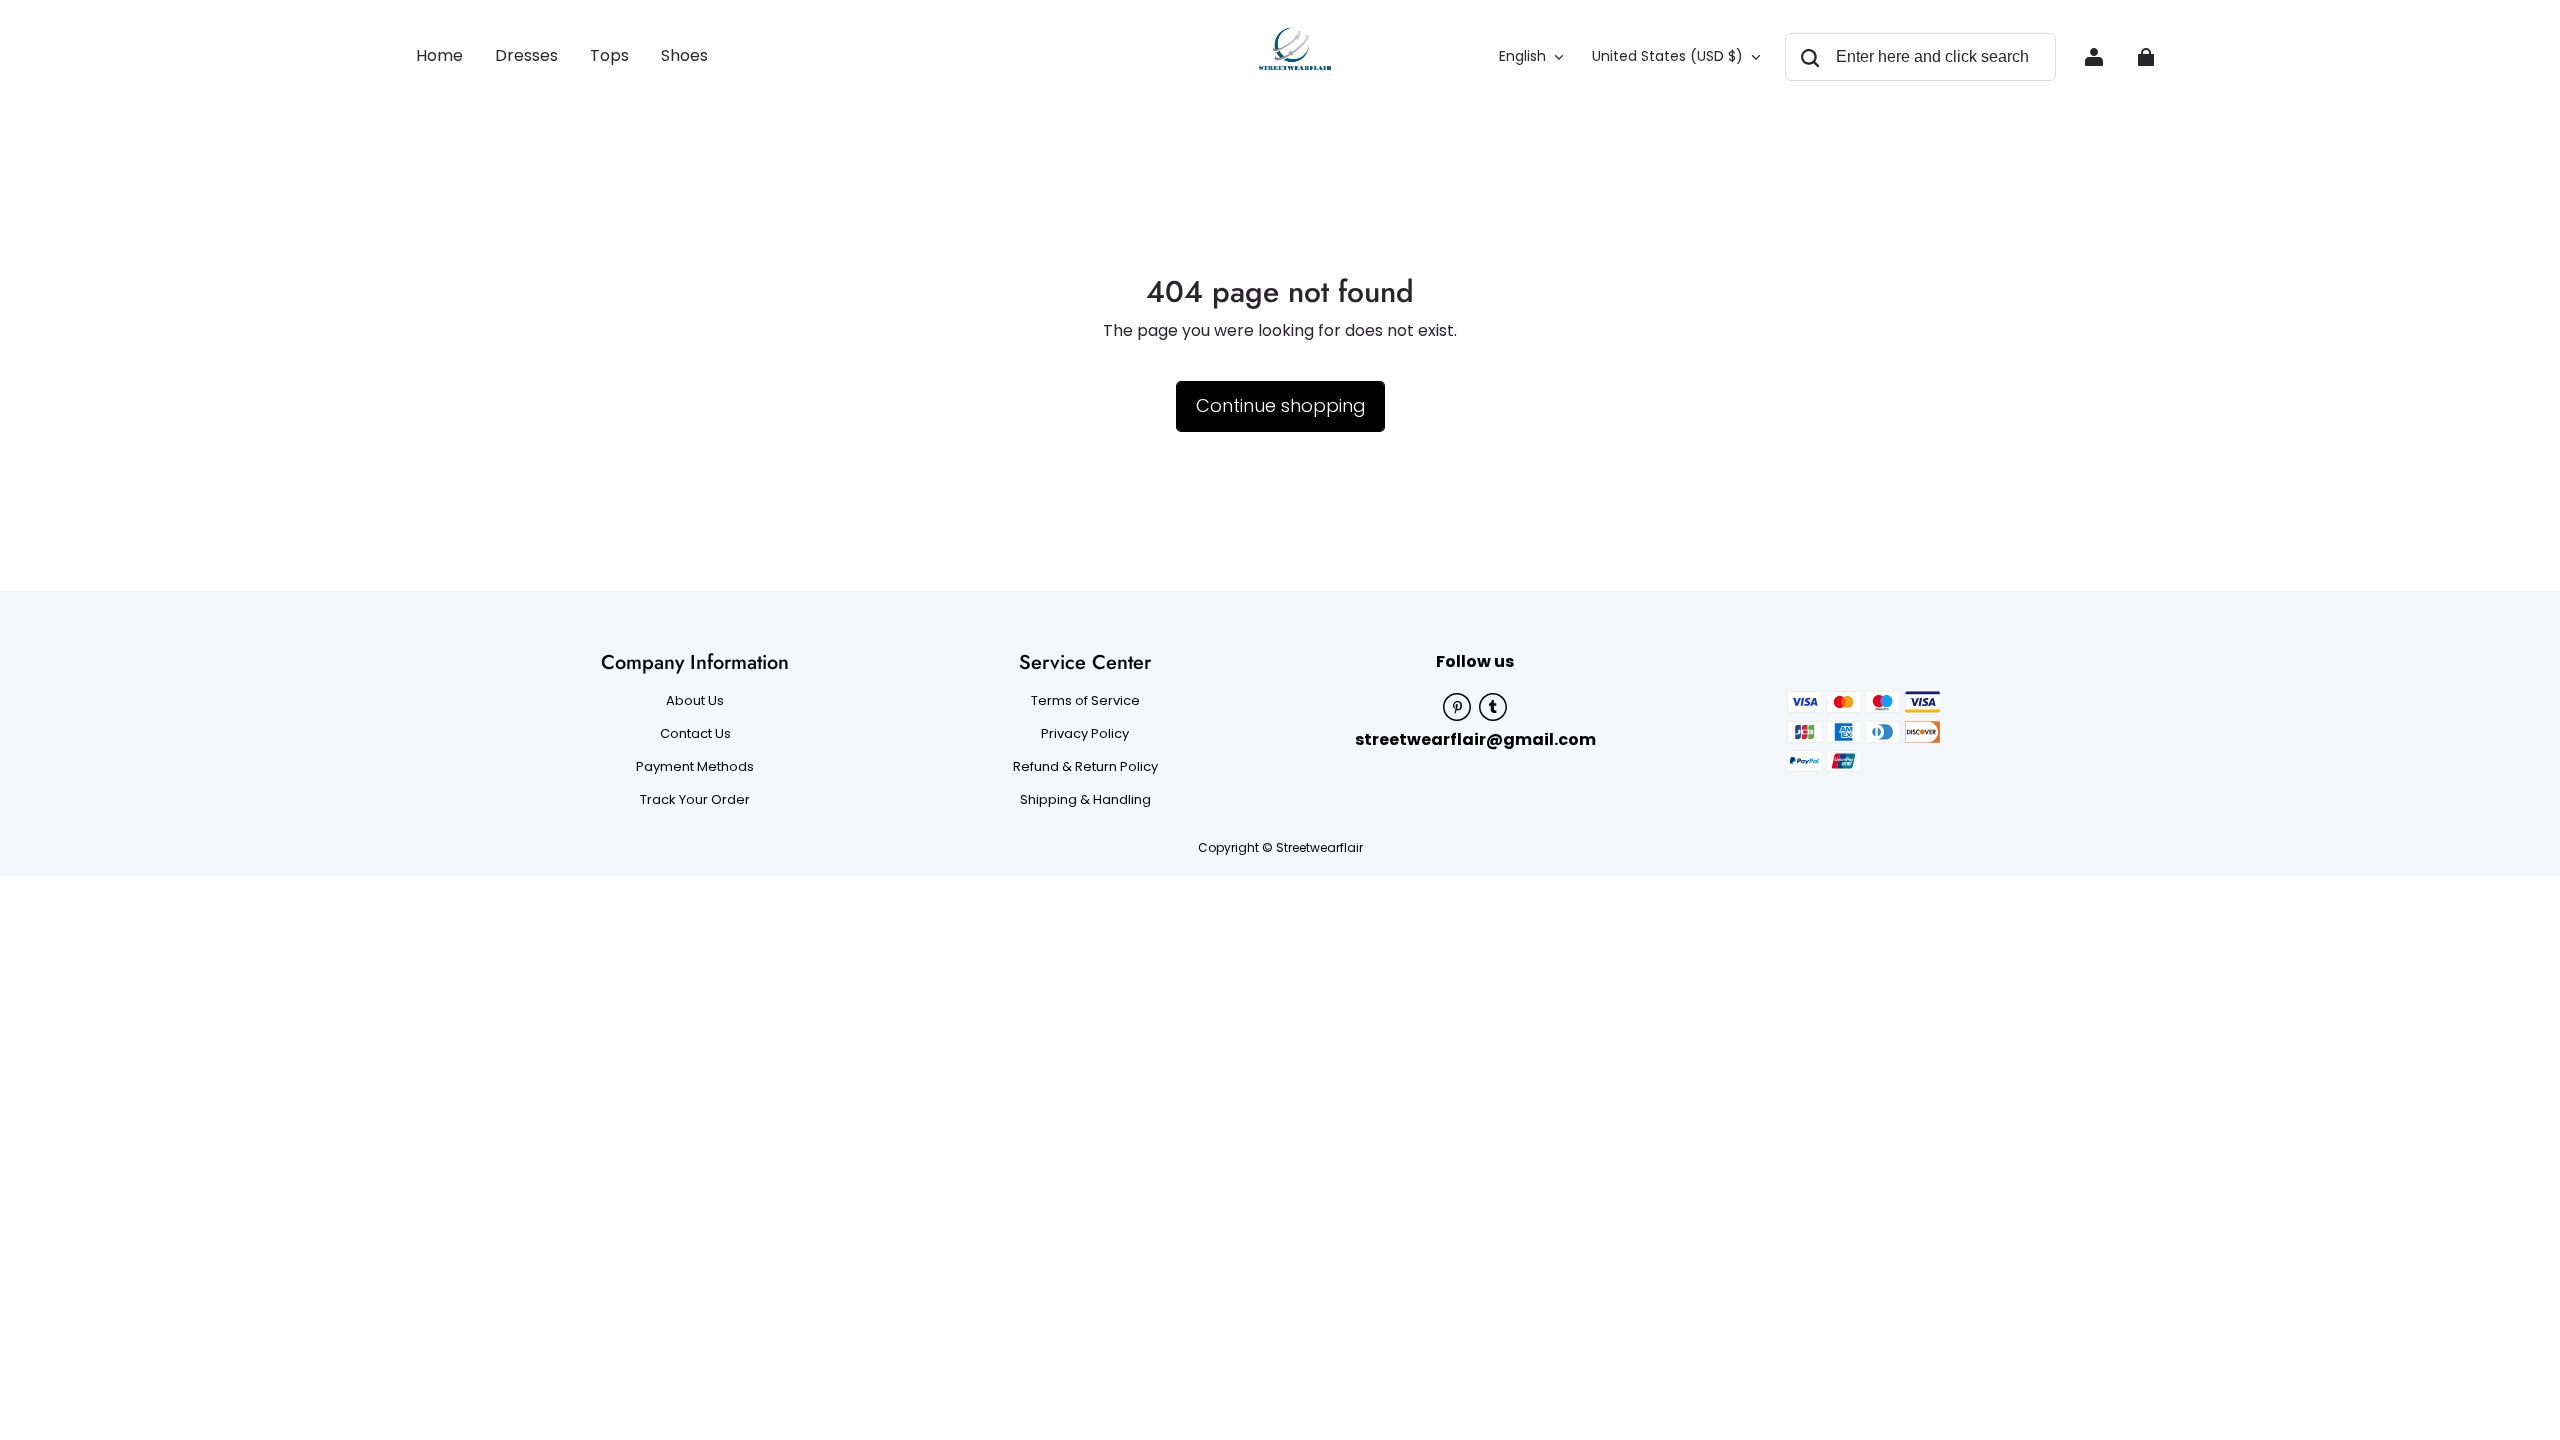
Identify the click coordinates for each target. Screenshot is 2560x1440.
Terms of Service (1085, 701)
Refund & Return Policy (1085, 767)
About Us (695, 701)
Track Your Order (695, 800)
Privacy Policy (1085, 734)
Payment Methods (695, 767)
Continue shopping (1280, 405)
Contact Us (695, 734)
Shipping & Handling (1085, 800)
